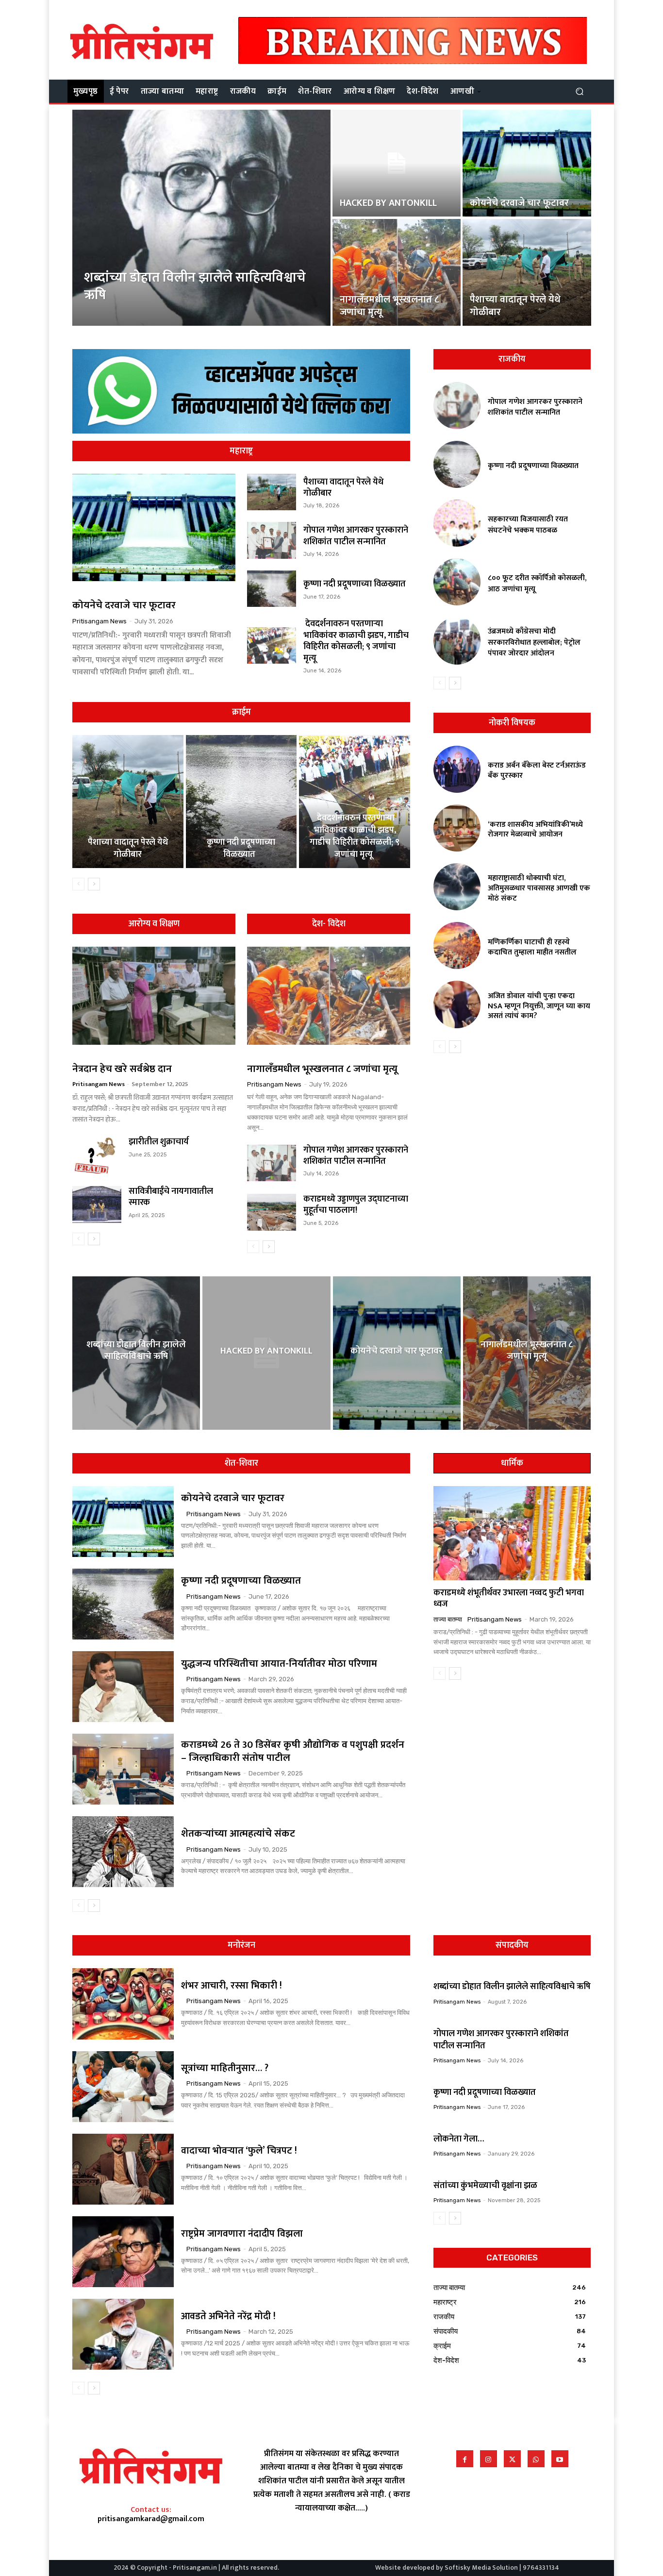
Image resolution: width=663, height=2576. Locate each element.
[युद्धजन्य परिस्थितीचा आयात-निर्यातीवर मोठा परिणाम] (123, 1687)
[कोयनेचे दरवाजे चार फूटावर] (527, 163)
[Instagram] (489, 2459)
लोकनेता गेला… (459, 2139)
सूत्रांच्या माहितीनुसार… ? (225, 2068)
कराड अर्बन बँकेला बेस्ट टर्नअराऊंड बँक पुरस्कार (537, 770)
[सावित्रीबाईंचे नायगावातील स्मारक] (97, 1204)
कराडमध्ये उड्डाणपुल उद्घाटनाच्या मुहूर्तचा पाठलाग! (356, 1205)
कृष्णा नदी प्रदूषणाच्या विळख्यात (356, 584)
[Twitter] (512, 2459)
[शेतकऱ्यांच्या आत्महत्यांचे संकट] (123, 1852)
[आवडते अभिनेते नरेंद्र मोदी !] (123, 2334)
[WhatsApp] (536, 2459)
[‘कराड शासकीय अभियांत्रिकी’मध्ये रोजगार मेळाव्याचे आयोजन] (457, 828)
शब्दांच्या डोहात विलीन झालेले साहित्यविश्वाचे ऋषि (512, 1987)
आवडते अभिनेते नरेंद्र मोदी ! (228, 2316)
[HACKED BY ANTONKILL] (397, 163)
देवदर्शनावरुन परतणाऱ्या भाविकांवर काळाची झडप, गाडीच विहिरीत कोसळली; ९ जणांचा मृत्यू (356, 641)
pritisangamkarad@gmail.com (151, 2519)
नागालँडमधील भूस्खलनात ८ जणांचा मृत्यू (322, 1069)
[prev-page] (78, 884)
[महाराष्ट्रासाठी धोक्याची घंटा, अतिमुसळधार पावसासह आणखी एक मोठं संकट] (457, 887)
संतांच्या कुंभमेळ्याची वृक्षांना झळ (485, 2186)
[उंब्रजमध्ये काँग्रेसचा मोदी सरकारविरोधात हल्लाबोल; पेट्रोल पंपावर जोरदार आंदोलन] (457, 641)
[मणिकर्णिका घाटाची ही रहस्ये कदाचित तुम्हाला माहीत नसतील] (457, 945)
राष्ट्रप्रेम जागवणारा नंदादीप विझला (242, 2234)
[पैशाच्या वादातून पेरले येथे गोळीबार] (527, 272)
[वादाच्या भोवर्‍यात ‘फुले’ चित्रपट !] (123, 2169)
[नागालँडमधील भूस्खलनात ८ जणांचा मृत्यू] (397, 272)
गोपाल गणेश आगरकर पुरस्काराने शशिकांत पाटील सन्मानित (356, 536)
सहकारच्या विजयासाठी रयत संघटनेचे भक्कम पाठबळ (528, 525)
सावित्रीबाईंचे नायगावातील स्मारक (171, 1197)
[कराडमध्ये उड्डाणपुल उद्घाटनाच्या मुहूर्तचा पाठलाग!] (272, 1212)
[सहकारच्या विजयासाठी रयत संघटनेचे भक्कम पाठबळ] (457, 523)
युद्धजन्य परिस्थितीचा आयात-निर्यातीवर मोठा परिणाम (279, 1664)
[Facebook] (465, 2459)
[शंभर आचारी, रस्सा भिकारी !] (123, 2004)
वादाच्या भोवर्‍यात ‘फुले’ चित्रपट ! (239, 2151)
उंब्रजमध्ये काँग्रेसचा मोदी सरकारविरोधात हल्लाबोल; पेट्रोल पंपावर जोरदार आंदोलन (534, 642)
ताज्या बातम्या (448, 1619)
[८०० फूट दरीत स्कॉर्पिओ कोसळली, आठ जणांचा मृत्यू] (457, 582)
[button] (579, 91)
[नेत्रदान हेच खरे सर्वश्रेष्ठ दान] (154, 996)
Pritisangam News (99, 621)
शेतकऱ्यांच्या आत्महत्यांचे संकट (238, 1833)
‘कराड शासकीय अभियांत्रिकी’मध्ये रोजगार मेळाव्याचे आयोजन (535, 830)
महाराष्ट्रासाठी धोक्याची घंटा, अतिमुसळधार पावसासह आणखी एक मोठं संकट (539, 888)
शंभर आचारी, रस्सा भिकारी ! (233, 1986)
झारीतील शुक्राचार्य (159, 1142)
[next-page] (94, 884)
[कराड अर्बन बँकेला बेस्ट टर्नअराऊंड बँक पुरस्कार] (457, 769)
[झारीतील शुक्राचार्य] (97, 1155)
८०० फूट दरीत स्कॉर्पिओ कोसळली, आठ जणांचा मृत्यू (537, 583)
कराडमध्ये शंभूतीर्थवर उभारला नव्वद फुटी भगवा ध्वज (509, 1598)
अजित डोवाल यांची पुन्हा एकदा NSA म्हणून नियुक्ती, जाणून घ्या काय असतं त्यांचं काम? (539, 1006)
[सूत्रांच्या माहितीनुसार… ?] (123, 2087)
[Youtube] (560, 2459)
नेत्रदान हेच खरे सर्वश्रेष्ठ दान (122, 1069)
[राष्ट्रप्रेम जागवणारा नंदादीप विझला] (123, 2252)
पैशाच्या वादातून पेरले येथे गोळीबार (343, 488)
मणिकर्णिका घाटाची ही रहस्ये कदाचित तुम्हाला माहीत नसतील (532, 947)
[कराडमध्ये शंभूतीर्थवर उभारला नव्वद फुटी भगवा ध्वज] (512, 1533)
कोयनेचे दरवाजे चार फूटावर (124, 605)
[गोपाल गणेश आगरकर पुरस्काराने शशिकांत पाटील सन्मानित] (272, 540)
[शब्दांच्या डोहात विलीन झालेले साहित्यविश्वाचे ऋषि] (202, 218)
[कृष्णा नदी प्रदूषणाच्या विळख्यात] (272, 589)
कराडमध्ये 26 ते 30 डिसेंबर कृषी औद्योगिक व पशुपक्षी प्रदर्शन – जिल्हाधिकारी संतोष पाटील (293, 1751)
